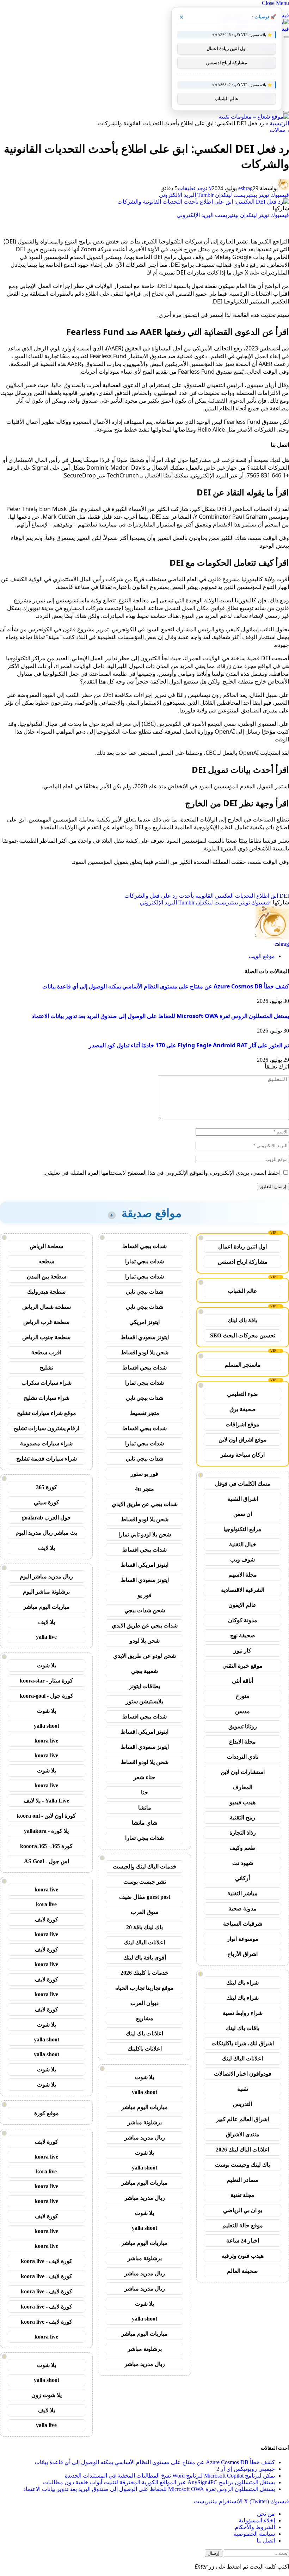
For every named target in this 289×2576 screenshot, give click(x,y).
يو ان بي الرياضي (243, 2210)
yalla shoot (144, 2092)
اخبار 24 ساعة (243, 2241)
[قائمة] (286, 37)
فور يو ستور (144, 1474)
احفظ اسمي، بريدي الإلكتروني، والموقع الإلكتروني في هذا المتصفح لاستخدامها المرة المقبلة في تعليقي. (162, 1173)
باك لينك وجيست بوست (242, 2165)
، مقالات (279, 130)
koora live (46, 1741)
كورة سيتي (47, 1502)
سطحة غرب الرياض (46, 1322)
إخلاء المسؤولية (257, 2520)
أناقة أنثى (242, 1681)
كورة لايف (47, 1919)
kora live (46, 1904)
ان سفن (243, 1514)
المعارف (242, 1787)
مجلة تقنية (242, 2195)
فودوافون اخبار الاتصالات (243, 2074)
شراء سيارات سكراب (47, 1383)
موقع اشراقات (242, 1424)
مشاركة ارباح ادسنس (243, 1262)
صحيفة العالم (242, 2271)
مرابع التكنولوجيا (242, 1529)
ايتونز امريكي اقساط (144, 1565)
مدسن (242, 1711)
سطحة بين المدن (47, 1277)
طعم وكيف (242, 1848)
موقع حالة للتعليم (243, 2225)
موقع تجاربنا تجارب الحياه (144, 1988)
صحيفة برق (243, 1409)
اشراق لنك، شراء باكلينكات (243, 2043)
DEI (284, 896)
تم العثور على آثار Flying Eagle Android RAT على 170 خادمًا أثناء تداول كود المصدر (189, 1045)
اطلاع (263, 896)
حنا (144, 1792)
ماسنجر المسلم (243, 1365)
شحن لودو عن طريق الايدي (144, 1656)
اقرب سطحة (46, 1352)
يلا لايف (47, 1548)
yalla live (46, 1637)
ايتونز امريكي (144, 1322)
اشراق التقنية (243, 1499)
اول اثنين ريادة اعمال (242, 1247)
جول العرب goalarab (46, 1518)
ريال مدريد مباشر (145, 2138)
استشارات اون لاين (243, 1772)
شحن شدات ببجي (145, 1610)
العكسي (224, 896)
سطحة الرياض (46, 1246)
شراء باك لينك (242, 1983)
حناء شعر (144, 1777)
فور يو (144, 1595)
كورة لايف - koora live (47, 2261)
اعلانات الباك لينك (242, 2059)
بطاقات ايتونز (144, 1686)
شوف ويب (242, 1560)
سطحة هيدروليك (46, 1292)
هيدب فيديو (243, 1802)
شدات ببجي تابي (144, 1292)
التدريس (242, 2104)
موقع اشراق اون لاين (243, 1440)
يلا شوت (144, 2077)
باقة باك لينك (242, 1320)
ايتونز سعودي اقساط (145, 1337)
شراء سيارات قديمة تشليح (47, 1459)
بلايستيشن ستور (144, 1701)
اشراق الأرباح (242, 1954)
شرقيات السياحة (243, 1924)
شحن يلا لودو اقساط (145, 1352)
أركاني (242, 1878)
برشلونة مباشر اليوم (46, 1592)
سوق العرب (144, 1912)
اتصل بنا (266, 2541)
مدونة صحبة (242, 1909)
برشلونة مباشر (145, 2122)
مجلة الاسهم (243, 1575)
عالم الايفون (242, 1605)
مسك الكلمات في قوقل (243, 1484)
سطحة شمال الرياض (47, 1307)
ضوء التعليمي (242, 1394)
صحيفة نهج (243, 1635)
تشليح (47, 1368)
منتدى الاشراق (243, 2134)
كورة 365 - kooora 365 (46, 1846)
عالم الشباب (243, 1291)
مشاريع (145, 2018)
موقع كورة (47, 2113)
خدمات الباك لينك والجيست (145, 1867)
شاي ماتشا (144, 1823)
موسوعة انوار (243, 1939)
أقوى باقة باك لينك (145, 1958)
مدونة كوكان (243, 1620)
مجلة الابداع (242, 1742)
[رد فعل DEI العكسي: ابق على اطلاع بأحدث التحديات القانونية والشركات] (203, 202)
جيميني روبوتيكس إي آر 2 (246, 2469)
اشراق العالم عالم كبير (242, 2119)
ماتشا (145, 1808)
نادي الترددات (243, 1757)
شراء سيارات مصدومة (46, 1443)
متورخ (242, 1696)
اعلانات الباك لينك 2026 (242, 2150)
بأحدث (186, 896)
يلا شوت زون (47, 2395)
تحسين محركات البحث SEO (243, 1335)
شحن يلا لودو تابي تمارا (145, 1534)
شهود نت (243, 1863)
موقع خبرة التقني (242, 1666)
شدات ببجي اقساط (144, 1246)
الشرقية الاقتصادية (243, 1590)
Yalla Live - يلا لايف (46, 1801)
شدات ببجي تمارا (144, 1261)
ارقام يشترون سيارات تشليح (46, 1428)
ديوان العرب (144, 2003)
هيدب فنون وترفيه (242, 2256)
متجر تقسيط (145, 1413)
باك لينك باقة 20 (144, 1927)
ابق (274, 896)
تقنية (243, 2089)
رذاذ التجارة (243, 1833)
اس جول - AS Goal (47, 1861)
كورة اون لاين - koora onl (46, 1816)
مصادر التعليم (242, 2180)
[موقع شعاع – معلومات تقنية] (254, 117)
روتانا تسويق (243, 1726)
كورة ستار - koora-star (46, 1681)
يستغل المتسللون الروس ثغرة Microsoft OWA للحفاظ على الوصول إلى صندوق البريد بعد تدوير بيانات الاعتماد (160, 1016)
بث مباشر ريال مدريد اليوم (46, 1533)
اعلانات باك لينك (144, 2033)
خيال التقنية (243, 1544)
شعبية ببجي (144, 1671)
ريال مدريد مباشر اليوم (46, 1576)
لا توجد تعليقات (195, 188)
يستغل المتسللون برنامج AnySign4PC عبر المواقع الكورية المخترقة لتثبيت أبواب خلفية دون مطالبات (159, 2482)
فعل (155, 896)
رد (175, 896)
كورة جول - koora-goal (47, 1696)
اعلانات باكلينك (145, 2049)
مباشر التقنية (242, 1893)
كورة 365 (47, 1487)
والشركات (136, 896)
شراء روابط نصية (243, 2013)
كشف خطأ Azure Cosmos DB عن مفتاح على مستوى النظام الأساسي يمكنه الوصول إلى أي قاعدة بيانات (166, 986)
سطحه (46, 1261)
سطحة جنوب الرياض (46, 1337)
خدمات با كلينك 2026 (144, 1973)
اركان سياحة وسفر (243, 1455)
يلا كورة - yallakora (46, 1831)
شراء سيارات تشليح (47, 1398)
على (166, 896)
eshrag (245, 188)
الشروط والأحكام (255, 2527)
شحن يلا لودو (145, 1641)
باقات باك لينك (243, 2028)
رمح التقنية (242, 1817)
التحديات (245, 896)
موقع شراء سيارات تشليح (47, 1413)
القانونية (204, 896)
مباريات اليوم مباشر (144, 2107)
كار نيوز (242, 1651)
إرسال (214, 2553)
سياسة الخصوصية (254, 2534)
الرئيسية (279, 123)
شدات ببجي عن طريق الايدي (145, 1504)
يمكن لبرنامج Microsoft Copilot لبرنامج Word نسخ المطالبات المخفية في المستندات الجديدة (170, 2476)
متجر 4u (144, 1489)
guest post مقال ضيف (145, 1897)
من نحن (266, 2514)
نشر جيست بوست (145, 1882)
